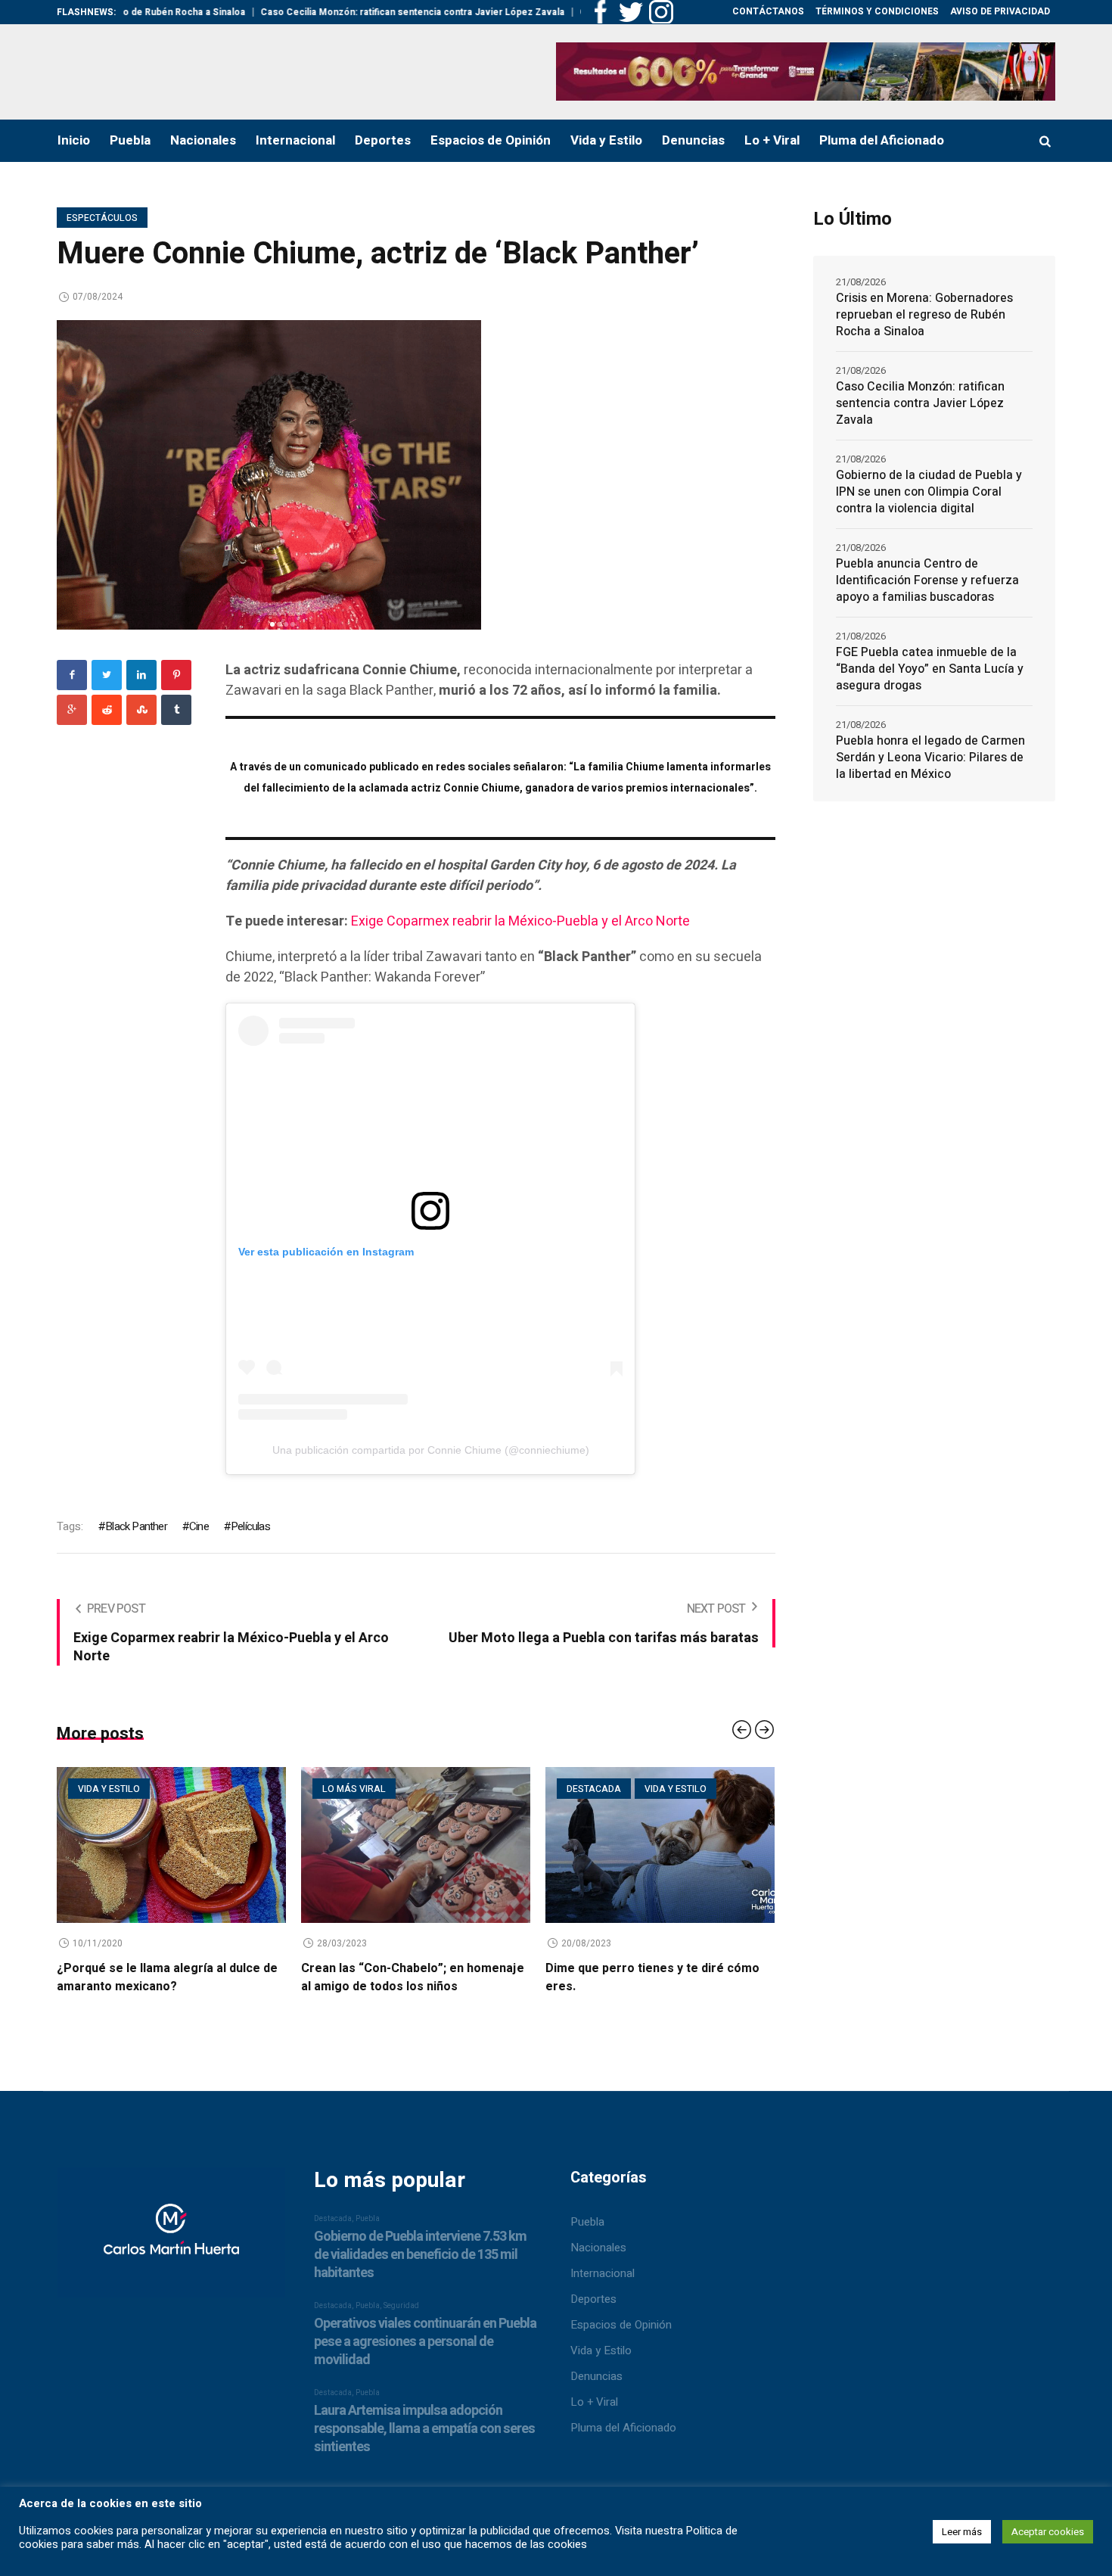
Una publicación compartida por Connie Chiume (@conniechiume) (431, 1450)
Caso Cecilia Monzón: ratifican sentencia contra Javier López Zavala (352, 12)
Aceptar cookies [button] (1048, 2532)
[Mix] (141, 710)
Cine (199, 1526)
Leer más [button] (962, 2532)
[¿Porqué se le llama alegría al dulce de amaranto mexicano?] (171, 1845)
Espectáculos (102, 218)
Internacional (603, 2273)
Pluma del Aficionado (623, 2428)
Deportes (593, 2299)
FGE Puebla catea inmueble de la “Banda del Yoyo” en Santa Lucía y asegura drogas (930, 669)
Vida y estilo (109, 1789)
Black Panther (136, 1526)
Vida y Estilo (601, 2350)
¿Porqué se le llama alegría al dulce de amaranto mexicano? (167, 1977)
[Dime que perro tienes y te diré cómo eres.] (660, 1845)
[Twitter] (107, 675)
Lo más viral (354, 1789)
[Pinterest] (176, 675)
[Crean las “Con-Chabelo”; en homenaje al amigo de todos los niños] (416, 1845)
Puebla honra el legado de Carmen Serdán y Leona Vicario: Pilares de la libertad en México (930, 758)
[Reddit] (107, 710)
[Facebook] (72, 675)
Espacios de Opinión (621, 2325)
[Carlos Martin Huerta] (171, 2239)
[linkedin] (141, 675)
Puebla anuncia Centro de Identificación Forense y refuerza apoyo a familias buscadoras (927, 580)
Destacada (594, 1789)
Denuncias (596, 2376)
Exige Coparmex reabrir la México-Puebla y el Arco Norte (520, 921)
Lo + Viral (594, 2402)
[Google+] (72, 710)
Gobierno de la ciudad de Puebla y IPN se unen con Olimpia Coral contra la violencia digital (929, 492)
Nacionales (598, 2248)
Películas (250, 1526)
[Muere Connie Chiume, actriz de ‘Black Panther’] (269, 474)
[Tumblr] (176, 710)
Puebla (587, 2222)
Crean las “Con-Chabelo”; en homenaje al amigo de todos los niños (413, 1977)
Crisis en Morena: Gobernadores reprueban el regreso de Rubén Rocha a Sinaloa (924, 315)
